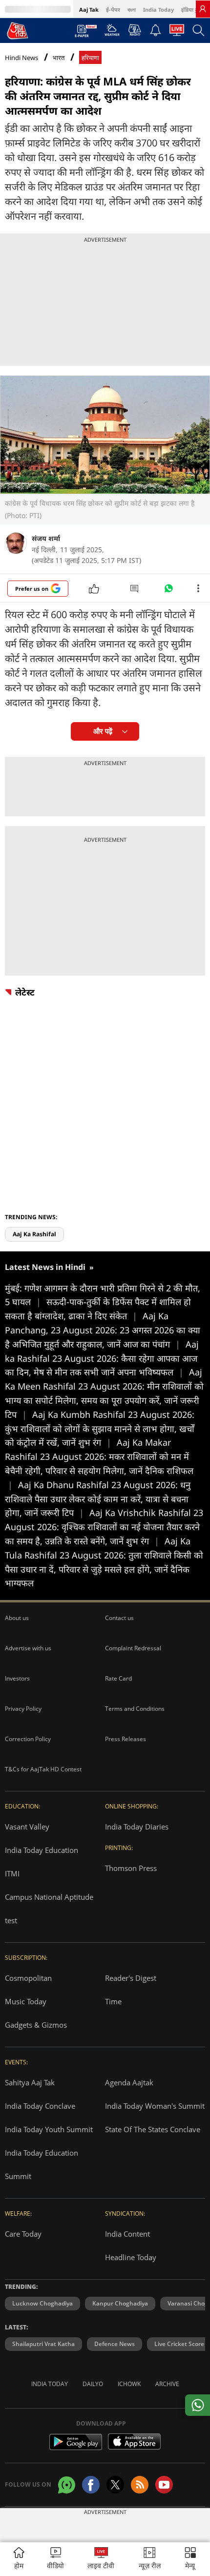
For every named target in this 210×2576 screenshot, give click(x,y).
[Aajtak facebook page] (91, 2485)
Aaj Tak (89, 10)
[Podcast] (135, 30)
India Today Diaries (137, 1827)
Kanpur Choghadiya (120, 2303)
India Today (158, 10)
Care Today (23, 2234)
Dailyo (93, 2384)
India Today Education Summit (42, 2164)
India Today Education (42, 1850)
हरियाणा (90, 58)
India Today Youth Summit (49, 2129)
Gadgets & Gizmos (36, 2025)
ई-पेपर (113, 10)
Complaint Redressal (133, 1648)
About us (17, 1618)
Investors (17, 1678)
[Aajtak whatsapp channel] (67, 2485)
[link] (203, 9)
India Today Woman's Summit (155, 2106)
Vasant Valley (27, 1827)
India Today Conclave (40, 2106)
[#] (168, 591)
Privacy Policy (23, 1709)
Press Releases (126, 1739)
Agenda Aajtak (129, 2082)
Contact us (119, 1618)
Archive (167, 2384)
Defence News (115, 2344)
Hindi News (21, 58)
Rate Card (118, 1678)
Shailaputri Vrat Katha (43, 2344)
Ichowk (129, 2384)
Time (113, 2001)
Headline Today (131, 2257)
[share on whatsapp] (198, 2405)
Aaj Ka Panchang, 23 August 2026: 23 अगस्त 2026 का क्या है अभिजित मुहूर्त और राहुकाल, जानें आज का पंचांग (103, 1330)
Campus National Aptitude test (49, 1909)
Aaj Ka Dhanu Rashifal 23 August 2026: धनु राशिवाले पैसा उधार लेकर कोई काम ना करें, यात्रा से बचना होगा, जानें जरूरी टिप (98, 1499)
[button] (190, 2559)
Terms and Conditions (135, 1709)
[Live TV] (177, 33)
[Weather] (112, 33)
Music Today (26, 2001)
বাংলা (132, 10)
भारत (59, 58)
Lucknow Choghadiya (42, 2303)
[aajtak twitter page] (115, 2485)
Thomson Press (131, 1868)
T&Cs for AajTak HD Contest (43, 1769)
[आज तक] (18, 30)
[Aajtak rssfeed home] (140, 2485)
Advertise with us (28, 1648)
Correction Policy (28, 1739)
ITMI (12, 1873)
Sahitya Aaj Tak (30, 2082)
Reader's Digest (131, 1978)
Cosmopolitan (28, 1978)
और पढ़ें (103, 731)
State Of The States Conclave (153, 2129)
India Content (127, 2234)
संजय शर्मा (46, 538)
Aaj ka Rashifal (34, 1234)
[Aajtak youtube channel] (164, 2485)
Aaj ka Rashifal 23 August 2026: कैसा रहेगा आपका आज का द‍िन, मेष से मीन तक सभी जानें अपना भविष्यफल (102, 1358)
